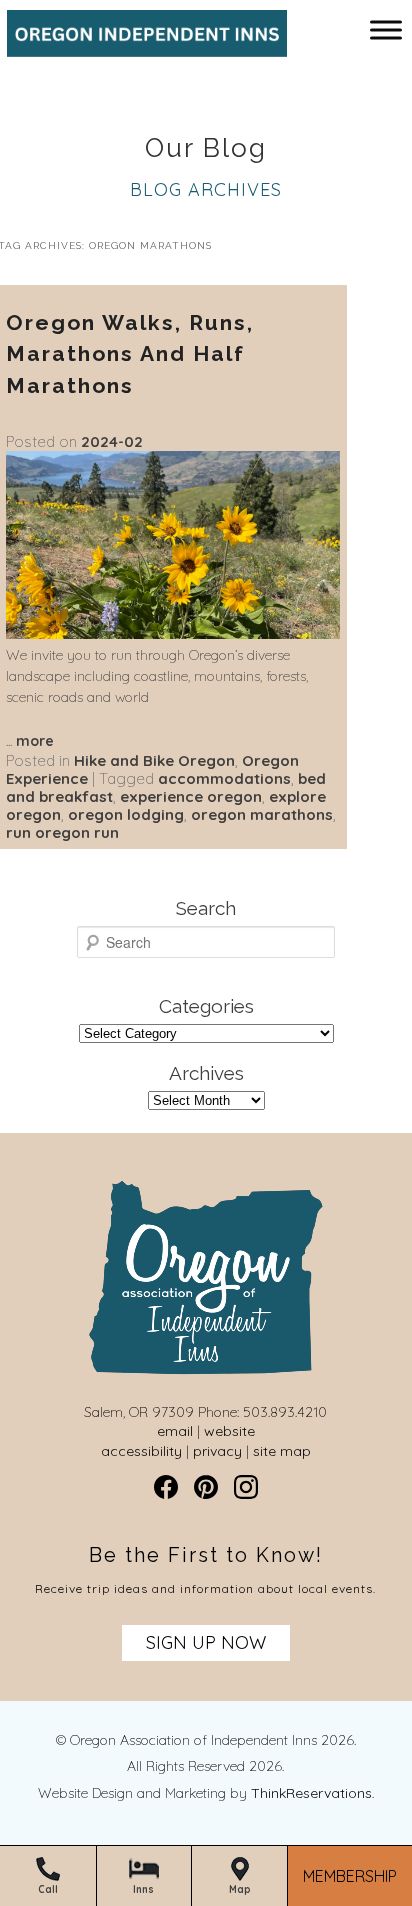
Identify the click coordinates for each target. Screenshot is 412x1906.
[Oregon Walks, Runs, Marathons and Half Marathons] (173, 634)
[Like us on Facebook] (166, 1487)
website (229, 1431)
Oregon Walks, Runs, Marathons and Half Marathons (130, 354)
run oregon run (62, 832)
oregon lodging (126, 814)
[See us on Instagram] (246, 1487)
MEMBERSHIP (350, 1876)
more (35, 741)
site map (282, 1451)
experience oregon (191, 796)
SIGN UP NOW (206, 1642)
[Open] (386, 29)
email (175, 1431)
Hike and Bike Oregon (154, 760)
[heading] (206, 149)
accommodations (224, 778)
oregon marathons (262, 814)
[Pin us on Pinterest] (206, 1487)
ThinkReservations (311, 1793)
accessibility (141, 1451)
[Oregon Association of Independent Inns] (140, 47)
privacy (217, 1451)
